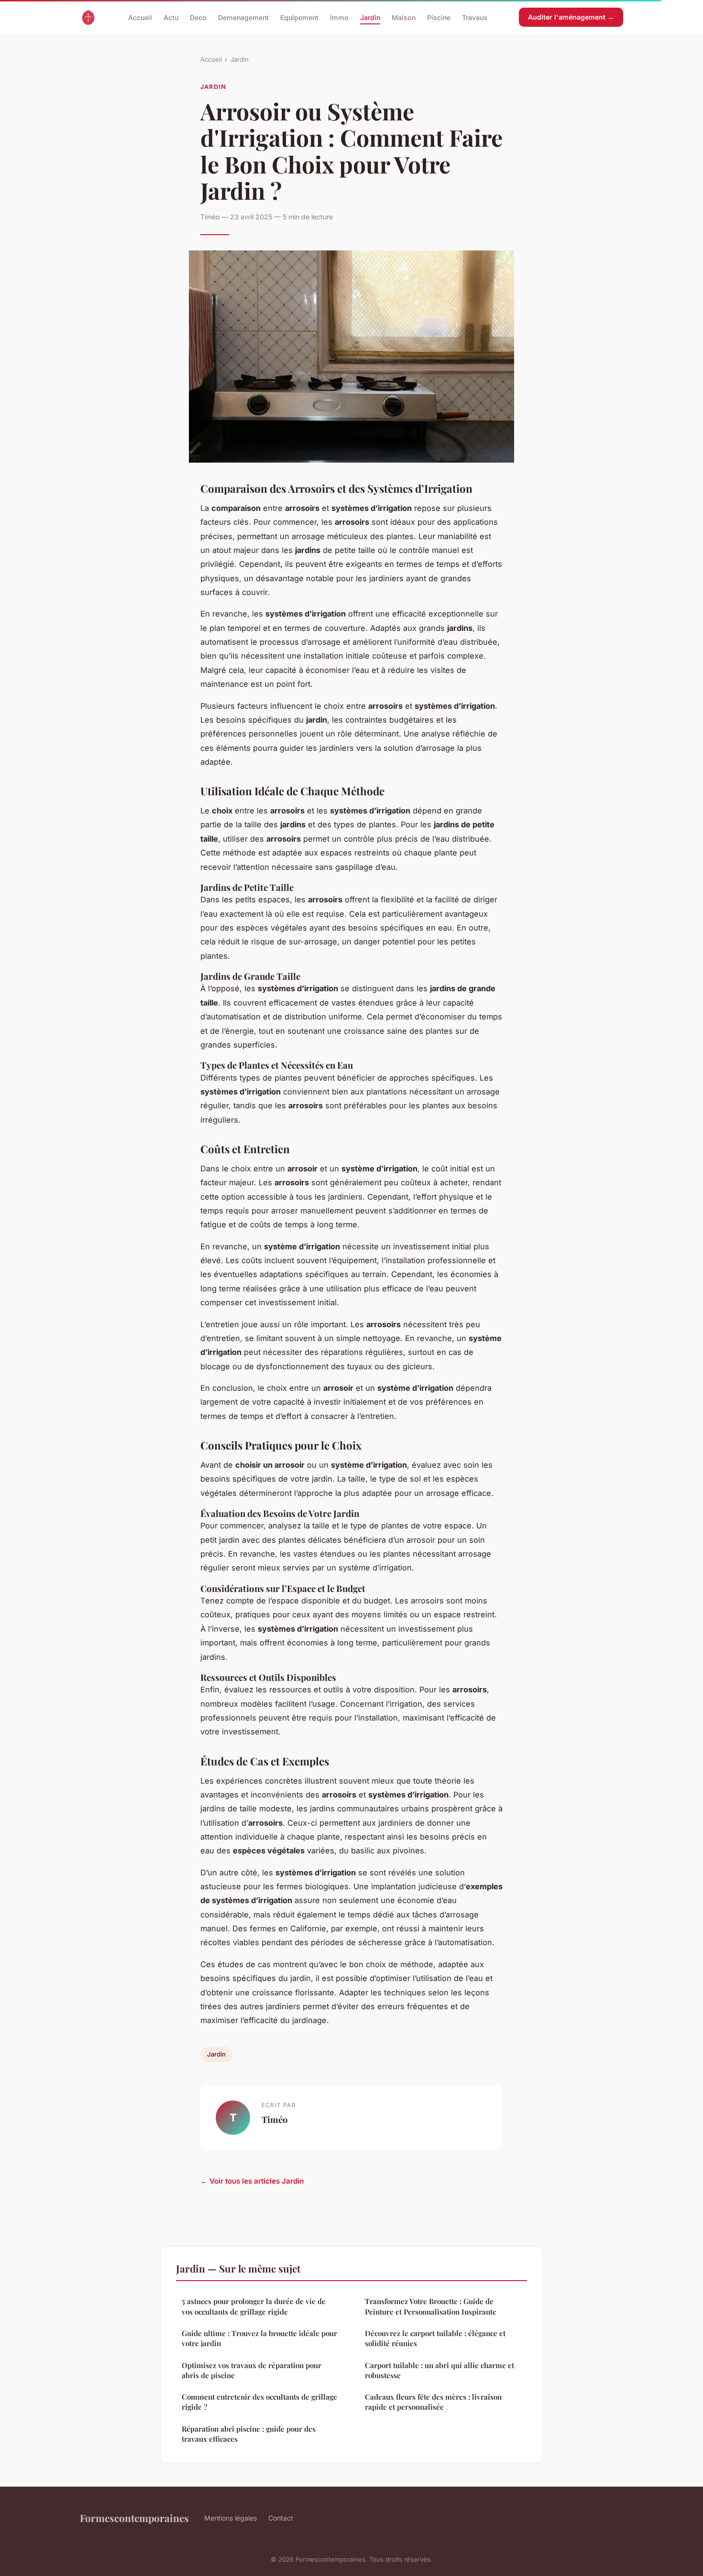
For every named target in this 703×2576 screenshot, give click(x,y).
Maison (404, 17)
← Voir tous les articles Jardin (252, 2181)
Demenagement (243, 17)
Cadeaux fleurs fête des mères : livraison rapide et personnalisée (433, 2402)
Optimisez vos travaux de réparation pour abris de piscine (252, 2370)
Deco (198, 17)
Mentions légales (231, 2518)
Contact (281, 2518)
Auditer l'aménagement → (571, 17)
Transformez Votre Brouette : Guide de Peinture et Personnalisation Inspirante (431, 2306)
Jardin (370, 17)
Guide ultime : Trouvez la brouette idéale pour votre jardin (259, 2338)
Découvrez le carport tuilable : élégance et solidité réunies (435, 2338)
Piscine (439, 17)
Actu (171, 17)
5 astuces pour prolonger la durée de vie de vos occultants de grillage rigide (254, 2306)
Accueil (140, 17)
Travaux (475, 17)
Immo (339, 17)
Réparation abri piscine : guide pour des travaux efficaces (249, 2434)
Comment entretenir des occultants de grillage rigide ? (259, 2402)
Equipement (299, 17)
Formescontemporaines (134, 2518)
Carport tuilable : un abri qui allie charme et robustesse (439, 2370)
